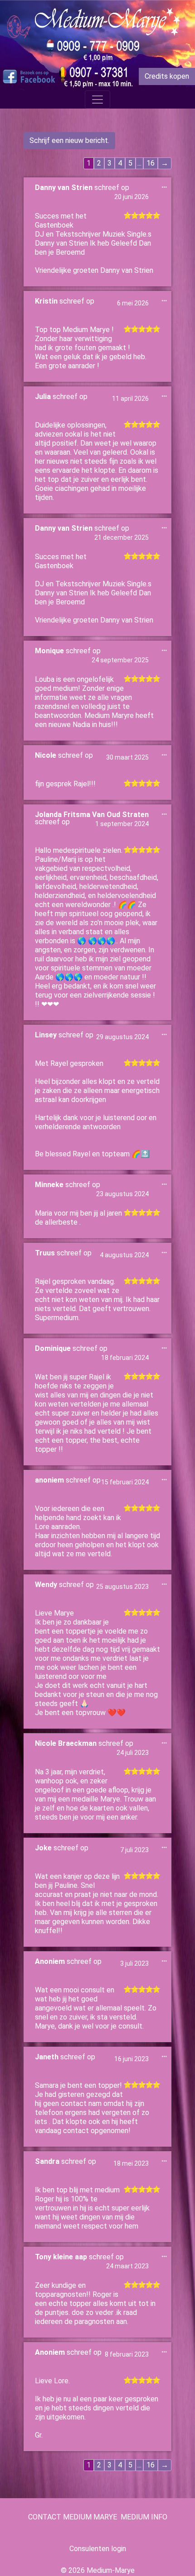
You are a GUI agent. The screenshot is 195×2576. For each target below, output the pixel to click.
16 (151, 163)
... (166, 187)
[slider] (142, 215)
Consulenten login (98, 2549)
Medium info (144, 2517)
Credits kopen (167, 76)
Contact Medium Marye (73, 2517)
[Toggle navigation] (97, 100)
